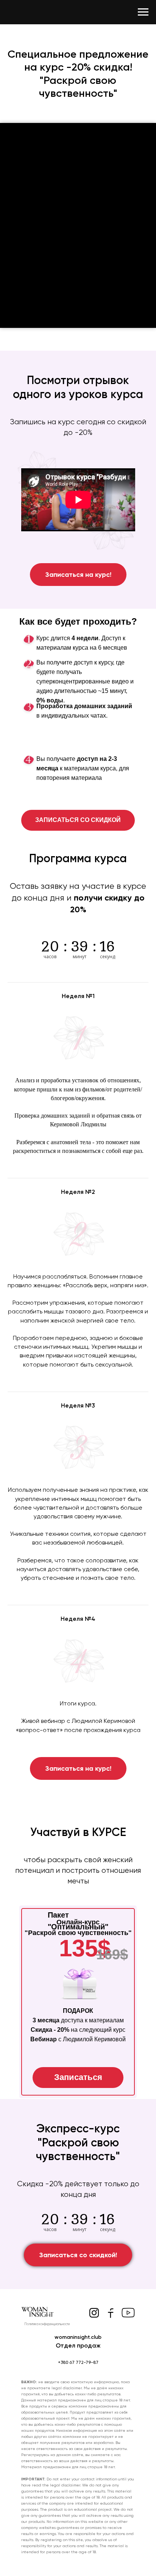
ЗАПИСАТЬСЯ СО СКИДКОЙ (78, 820)
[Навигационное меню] (143, 12)
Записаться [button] (78, 2077)
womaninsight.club (78, 2337)
